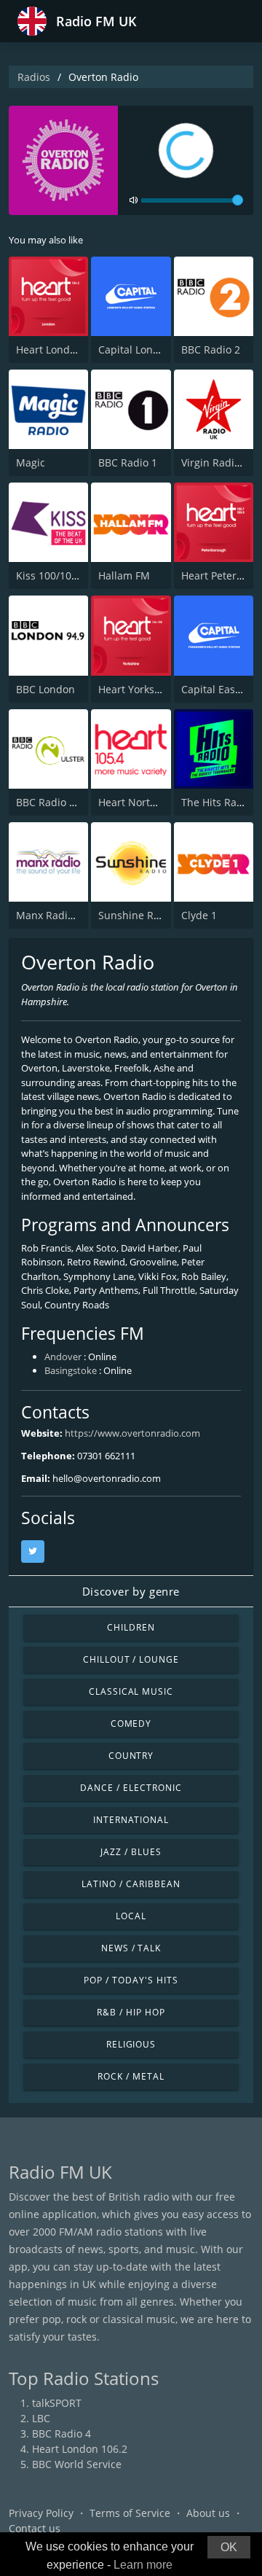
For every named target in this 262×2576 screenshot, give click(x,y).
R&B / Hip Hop (131, 2012)
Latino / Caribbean (131, 1884)
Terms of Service (130, 2513)
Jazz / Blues (131, 1852)
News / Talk (131, 1948)
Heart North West (141, 802)
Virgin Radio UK (219, 462)
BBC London (45, 689)
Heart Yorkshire (136, 689)
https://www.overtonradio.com (132, 1433)
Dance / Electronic (131, 1788)
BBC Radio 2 (211, 350)
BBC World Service (77, 2464)
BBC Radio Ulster (57, 802)
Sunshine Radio (136, 915)
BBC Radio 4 (61, 2433)
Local (131, 1916)
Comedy (131, 1724)
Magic (31, 462)
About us (208, 2513)
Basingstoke (71, 1370)
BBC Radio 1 (128, 462)
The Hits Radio (217, 802)
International (131, 1820)
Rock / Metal (131, 2076)
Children (131, 1627)
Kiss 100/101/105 (57, 575)
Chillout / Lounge (131, 1659)
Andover (63, 1357)
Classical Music (131, 1691)
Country (131, 1756)
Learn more (143, 2565)
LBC (41, 2418)
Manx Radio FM (53, 915)
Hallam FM (124, 575)
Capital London (135, 350)
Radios (34, 77)
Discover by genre (131, 1591)
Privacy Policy (41, 2513)
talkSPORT (57, 2403)
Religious (131, 2044)
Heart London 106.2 (64, 350)
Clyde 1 (199, 915)
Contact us (35, 2528)
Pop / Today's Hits (131, 1980)
